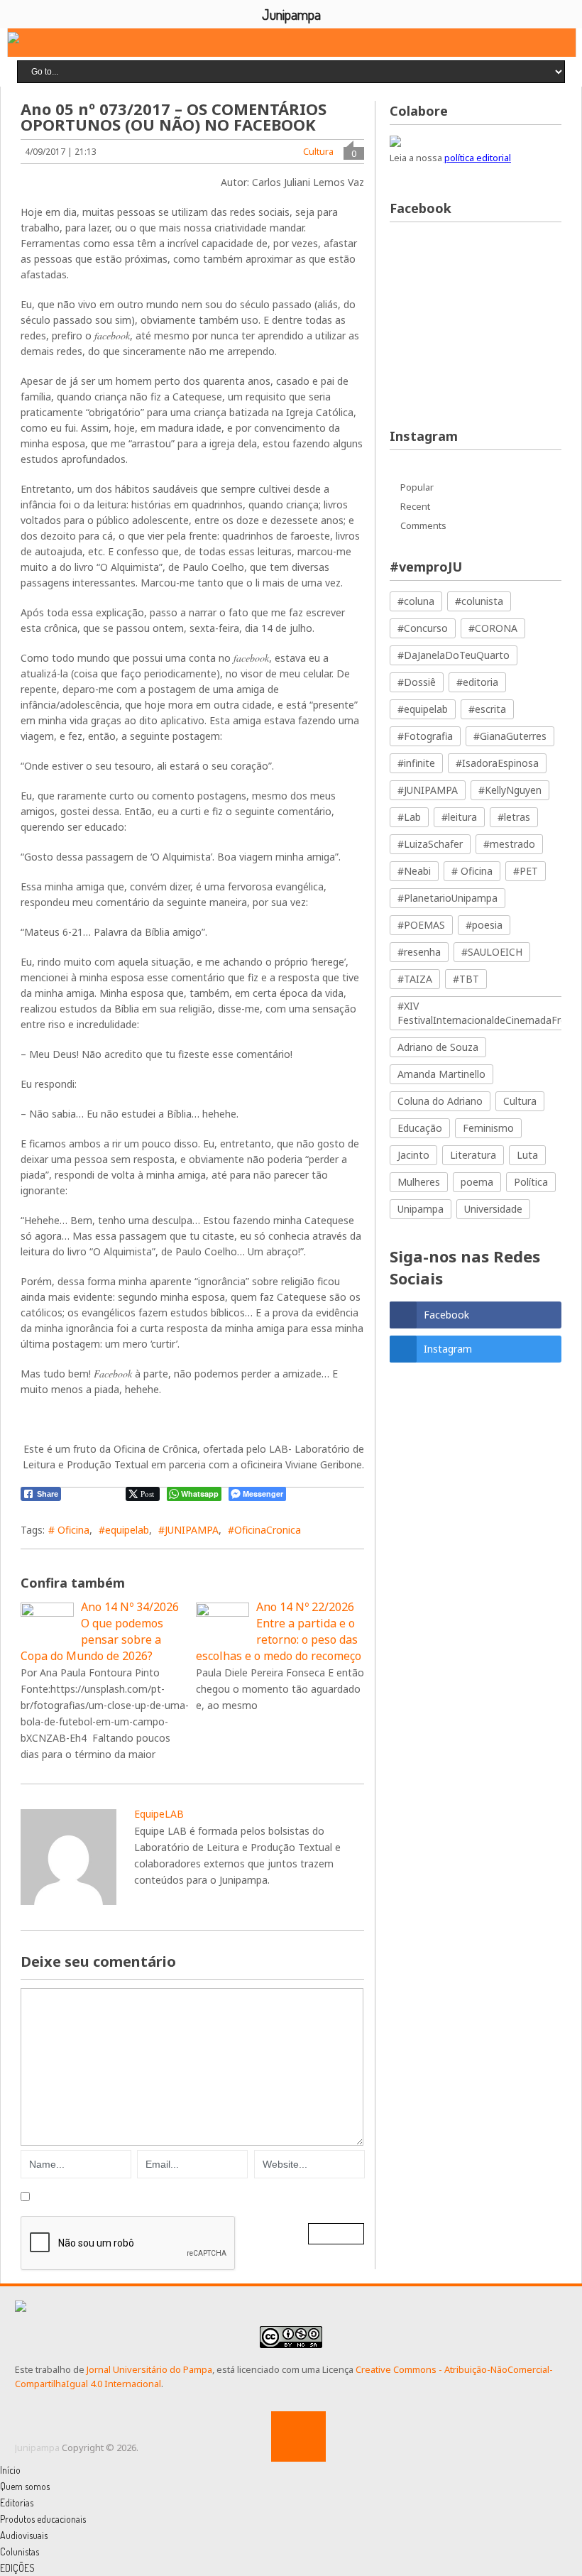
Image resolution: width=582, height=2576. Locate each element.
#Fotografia (425, 736)
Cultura (318, 151)
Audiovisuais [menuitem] (24, 2535)
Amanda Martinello (441, 1074)
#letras (514, 817)
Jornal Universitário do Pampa (149, 2369)
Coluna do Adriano (440, 1101)
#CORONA (493, 628)
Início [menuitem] (10, 2470)
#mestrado (509, 844)
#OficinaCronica (264, 1530)
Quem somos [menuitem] (25, 2486)
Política (531, 1182)
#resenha (419, 952)
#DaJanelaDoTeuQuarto (454, 655)
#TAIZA (415, 979)
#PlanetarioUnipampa (448, 898)
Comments (423, 525)
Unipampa (421, 1209)
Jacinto (413, 1155)
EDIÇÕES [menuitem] (17, 2568)
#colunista (479, 601)
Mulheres (419, 1182)
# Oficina (69, 1530)
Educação (420, 1128)
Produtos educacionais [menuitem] (43, 2519)
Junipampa (37, 2447)
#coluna (416, 601)
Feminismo (488, 1128)
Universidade (493, 1209)
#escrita (487, 709)
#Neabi (414, 871)
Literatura (473, 1155)
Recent (415, 506)
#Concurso (423, 628)
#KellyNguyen (510, 790)
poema (477, 1182)
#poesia (484, 925)
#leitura (459, 817)
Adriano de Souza (438, 1047)
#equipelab (124, 1530)
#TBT (466, 979)
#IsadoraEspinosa (497, 763)
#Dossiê (417, 682)
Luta (527, 1155)
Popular (417, 487)
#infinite (416, 763)
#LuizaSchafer (430, 844)
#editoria (477, 682)
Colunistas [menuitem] (20, 2552)
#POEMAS (421, 925)
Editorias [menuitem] (17, 2503)
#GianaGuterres (510, 736)
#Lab (409, 817)
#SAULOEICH (492, 952)
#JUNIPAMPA (188, 1530)
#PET (526, 871)
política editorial (478, 158)
